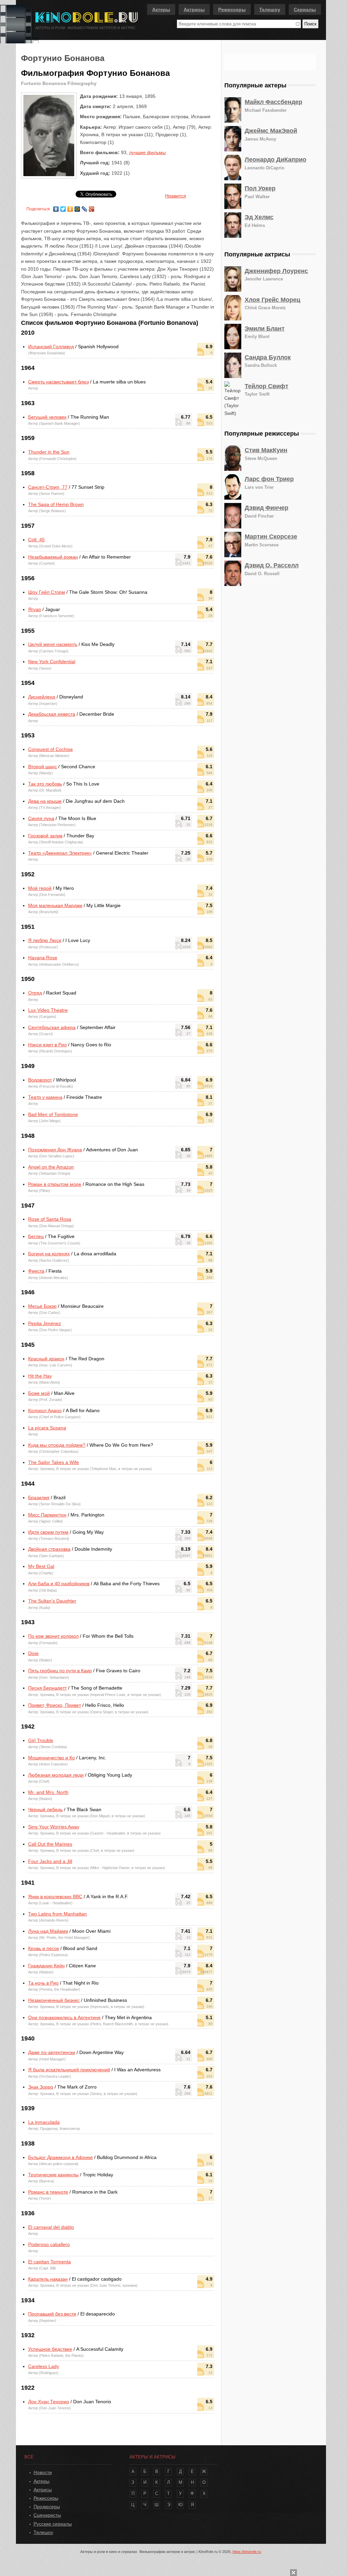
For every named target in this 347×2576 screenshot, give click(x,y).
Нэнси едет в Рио (47, 1045)
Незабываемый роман (53, 557)
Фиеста (36, 1271)
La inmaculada (44, 2122)
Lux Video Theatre (48, 1010)
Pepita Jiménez (45, 1323)
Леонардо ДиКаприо (275, 160)
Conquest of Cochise (50, 749)
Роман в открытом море (55, 1184)
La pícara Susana (47, 1428)
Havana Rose (43, 958)
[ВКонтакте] (56, 207)
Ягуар (35, 609)
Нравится (176, 196)
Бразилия (39, 1498)
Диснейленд (42, 697)
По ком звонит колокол (53, 1636)
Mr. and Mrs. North (48, 1792)
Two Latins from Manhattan (57, 1914)
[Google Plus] (92, 207)
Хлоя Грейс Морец (272, 300)
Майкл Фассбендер (273, 102)
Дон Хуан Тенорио (49, 2402)
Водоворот (40, 1080)
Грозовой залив (45, 836)
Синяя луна (41, 818)
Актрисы (194, 9)
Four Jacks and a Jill (50, 1861)
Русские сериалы (53, 2524)
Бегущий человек (47, 417)
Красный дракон (46, 1359)
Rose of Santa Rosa (50, 1219)
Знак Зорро (41, 2087)
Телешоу (270, 9)
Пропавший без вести (52, 2314)
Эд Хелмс (259, 217)
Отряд (35, 993)
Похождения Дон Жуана (55, 1150)
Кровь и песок (44, 1948)
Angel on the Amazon (51, 1167)
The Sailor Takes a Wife (54, 1462)
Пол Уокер (260, 188)
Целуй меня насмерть (53, 644)
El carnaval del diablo (51, 2227)
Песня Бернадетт (47, 1688)
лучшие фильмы (147, 152)
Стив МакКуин (266, 450)
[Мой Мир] (77, 207)
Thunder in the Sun (49, 452)
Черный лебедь (45, 1809)
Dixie (33, 1653)
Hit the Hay (40, 1376)
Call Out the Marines (50, 1844)
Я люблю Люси (45, 940)
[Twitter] (63, 207)
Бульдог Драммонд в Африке (60, 2157)
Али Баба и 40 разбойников (59, 1584)
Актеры (161, 9)
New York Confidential (52, 662)
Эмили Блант (265, 329)
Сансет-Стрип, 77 (48, 487)
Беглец (36, 1236)
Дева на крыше (45, 801)
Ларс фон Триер (269, 479)
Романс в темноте (48, 2192)
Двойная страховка (49, 1549)
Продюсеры (47, 2507)
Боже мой (39, 1393)
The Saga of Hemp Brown (56, 504)
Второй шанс (43, 767)
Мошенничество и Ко (52, 1758)
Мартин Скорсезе (271, 537)
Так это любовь (45, 784)
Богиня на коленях (49, 1254)
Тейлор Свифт (267, 386)
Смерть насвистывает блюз (58, 382)
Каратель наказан (48, 2279)
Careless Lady (44, 2366)
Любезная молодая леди (56, 1775)
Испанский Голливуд (51, 347)
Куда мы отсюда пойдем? (57, 1445)
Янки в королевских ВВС (55, 1897)
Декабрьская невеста (52, 714)
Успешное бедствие (50, 2349)
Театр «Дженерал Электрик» (60, 853)
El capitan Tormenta (49, 2262)
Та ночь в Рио (43, 1983)
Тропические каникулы (53, 2175)
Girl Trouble (41, 1740)
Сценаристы (47, 2515)
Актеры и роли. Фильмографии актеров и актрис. (86, 28)
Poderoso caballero (49, 2244)
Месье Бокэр (42, 1306)
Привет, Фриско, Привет (55, 1705)
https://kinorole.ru (247, 2552)
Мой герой (40, 888)
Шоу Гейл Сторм (47, 592)
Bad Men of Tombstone (53, 1114)
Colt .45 (36, 540)
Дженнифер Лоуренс (276, 271)
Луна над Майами (48, 1931)
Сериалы (305, 9)
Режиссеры (232, 9)
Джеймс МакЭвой (271, 131)
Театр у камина (45, 1097)
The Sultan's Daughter (52, 1601)
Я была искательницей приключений (69, 2070)
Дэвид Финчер (267, 508)
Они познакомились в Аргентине (64, 2017)
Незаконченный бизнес (54, 2000)
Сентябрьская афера (52, 1027)
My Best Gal (41, 1566)
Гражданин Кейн (46, 1966)
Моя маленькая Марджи (55, 905)
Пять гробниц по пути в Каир (60, 1671)
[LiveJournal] (85, 207)
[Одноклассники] (70, 207)
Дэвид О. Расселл (272, 565)
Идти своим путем (48, 1532)
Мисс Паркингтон (47, 1515)
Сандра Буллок (268, 357)
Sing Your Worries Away (54, 1827)
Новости (43, 2472)
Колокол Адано (45, 1410)
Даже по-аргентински (52, 2052)
